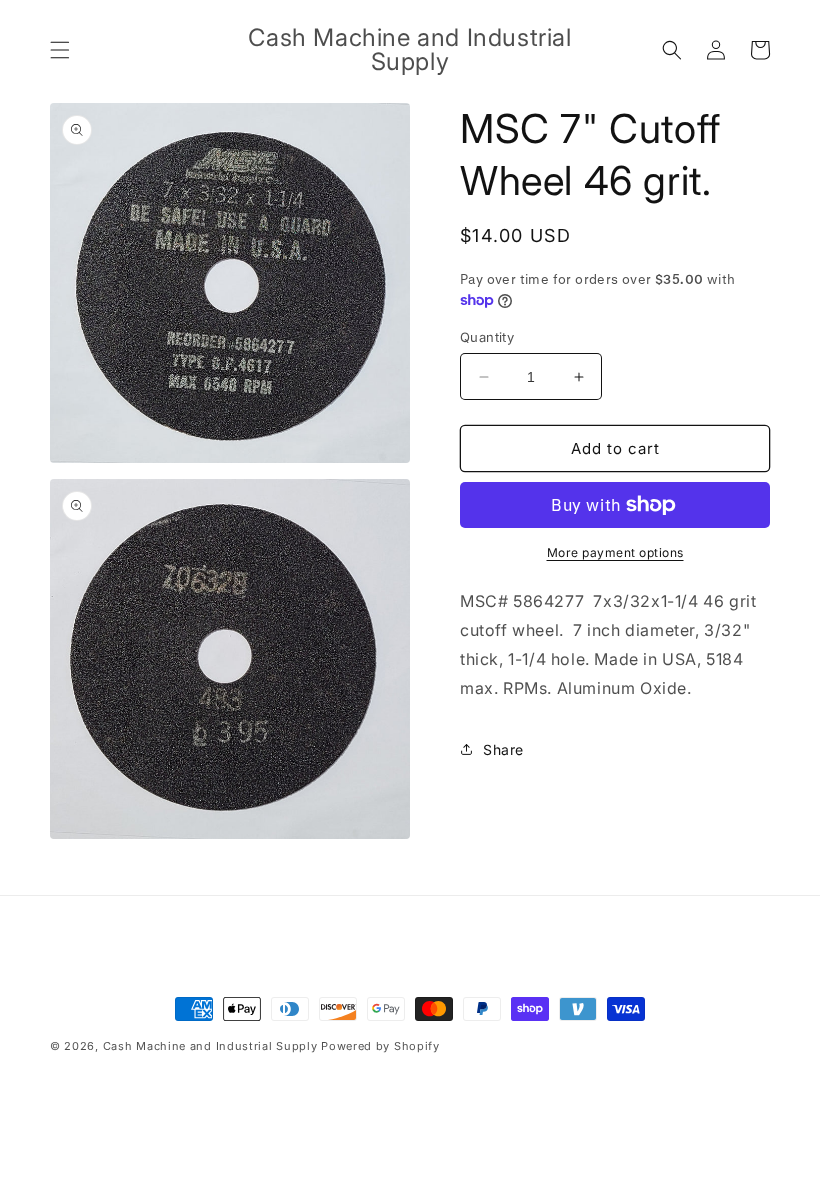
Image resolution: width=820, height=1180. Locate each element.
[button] (60, 50)
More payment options (615, 552)
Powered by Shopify (380, 1046)
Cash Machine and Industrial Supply (210, 1046)
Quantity (487, 337)
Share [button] (503, 749)
